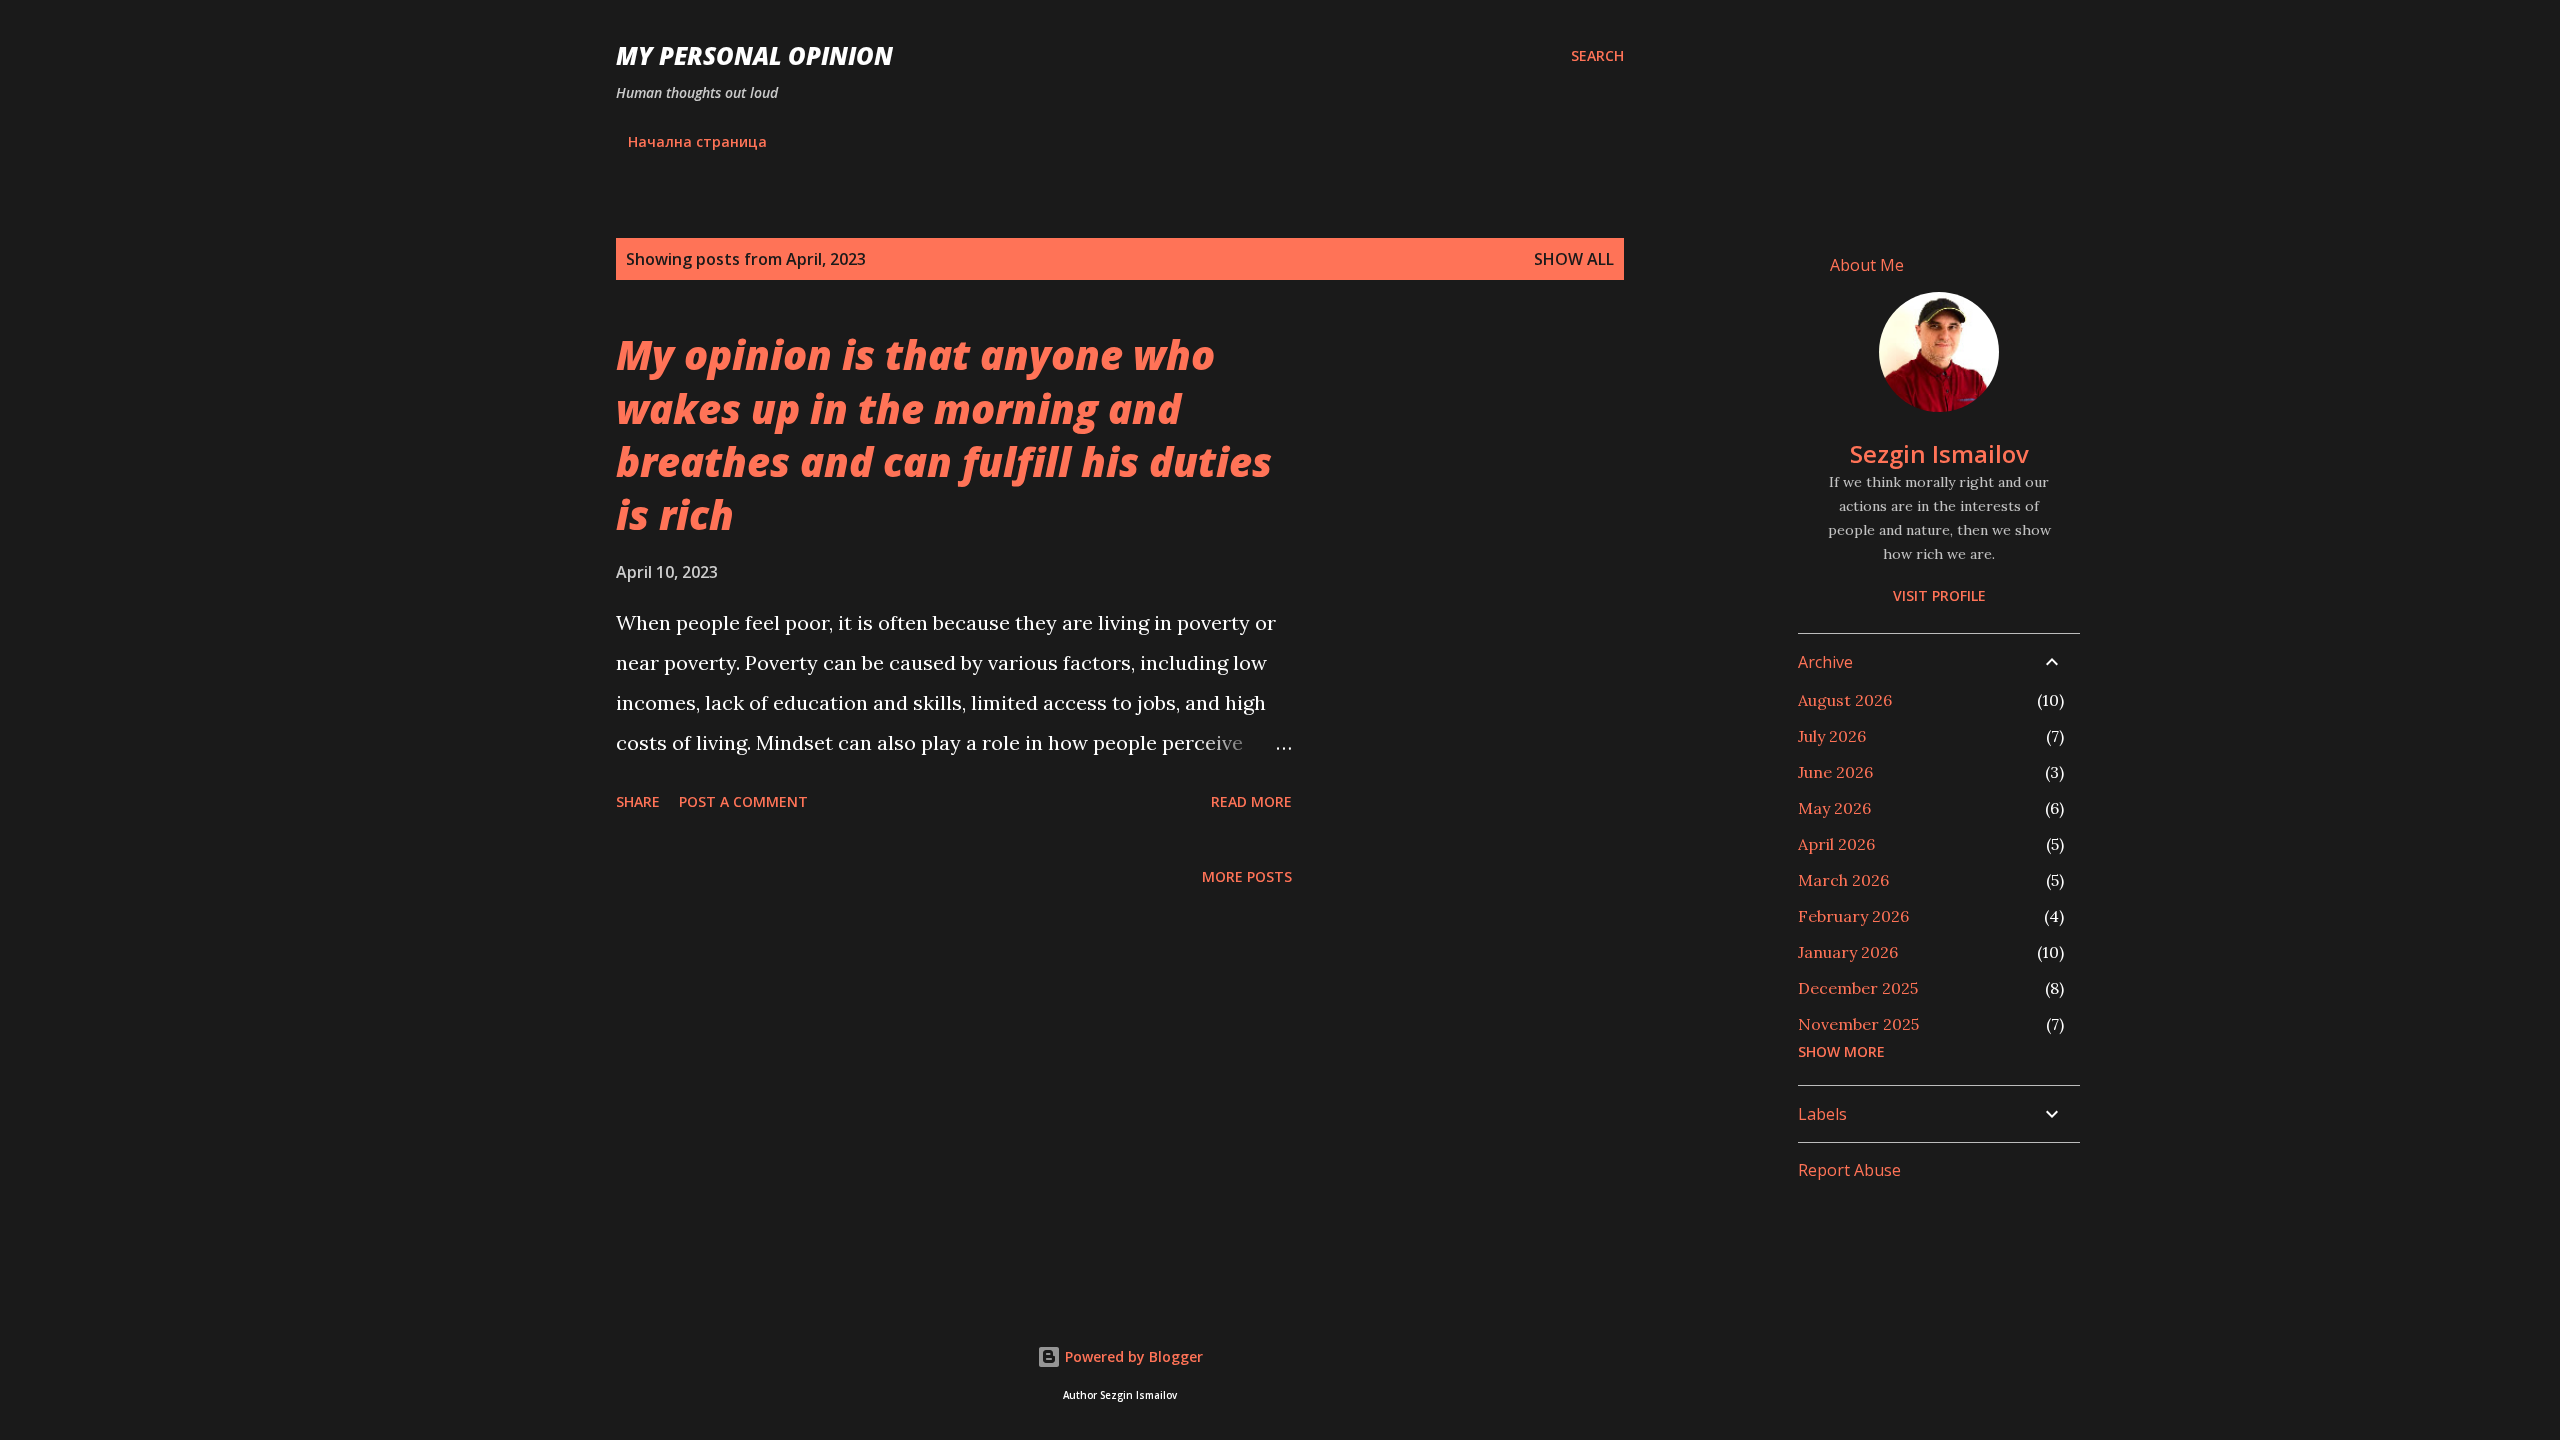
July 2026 (1832, 736)
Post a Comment (743, 801)
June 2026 (1835, 772)
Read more (1251, 801)
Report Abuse (1849, 1170)
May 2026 (1834, 808)
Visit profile (1939, 595)
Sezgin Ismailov (1939, 453)
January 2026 (1848, 952)
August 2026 (1845, 700)
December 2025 (1858, 988)
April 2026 (1836, 844)
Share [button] (638, 801)
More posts (1247, 876)
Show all (1574, 259)
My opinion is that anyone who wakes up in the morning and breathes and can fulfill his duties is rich (944, 434)
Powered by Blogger (1132, 1356)
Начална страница (697, 141)
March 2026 (1843, 880)
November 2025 (1858, 1024)
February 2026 (1853, 916)
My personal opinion (754, 55)
